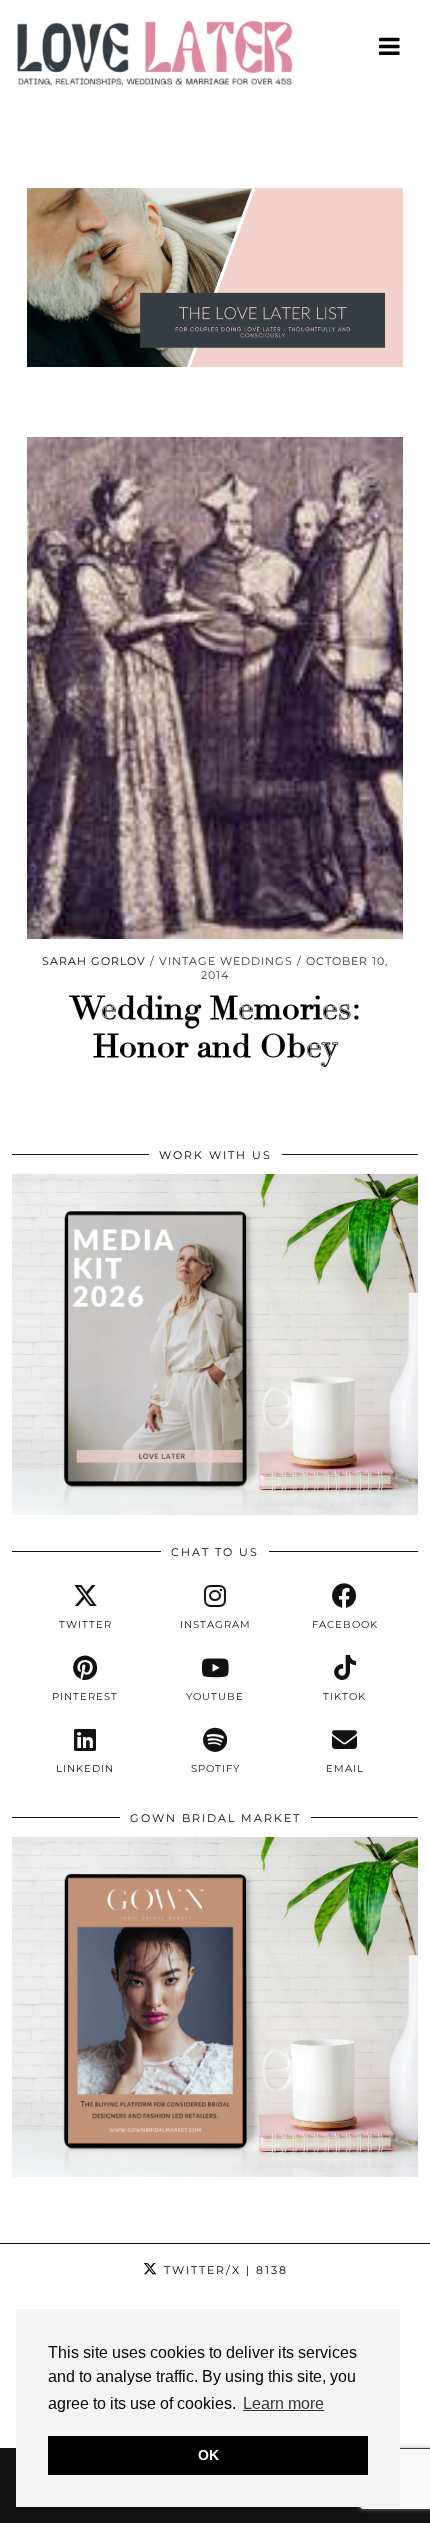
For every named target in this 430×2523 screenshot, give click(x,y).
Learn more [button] (283, 2403)
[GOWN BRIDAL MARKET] (215, 2172)
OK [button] (208, 2455)
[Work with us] (215, 1510)
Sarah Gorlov (94, 961)
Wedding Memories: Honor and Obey (215, 1028)
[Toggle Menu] (390, 46)
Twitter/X (223, 2270)
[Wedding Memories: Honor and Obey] (215, 687)
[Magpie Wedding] (215, 58)
